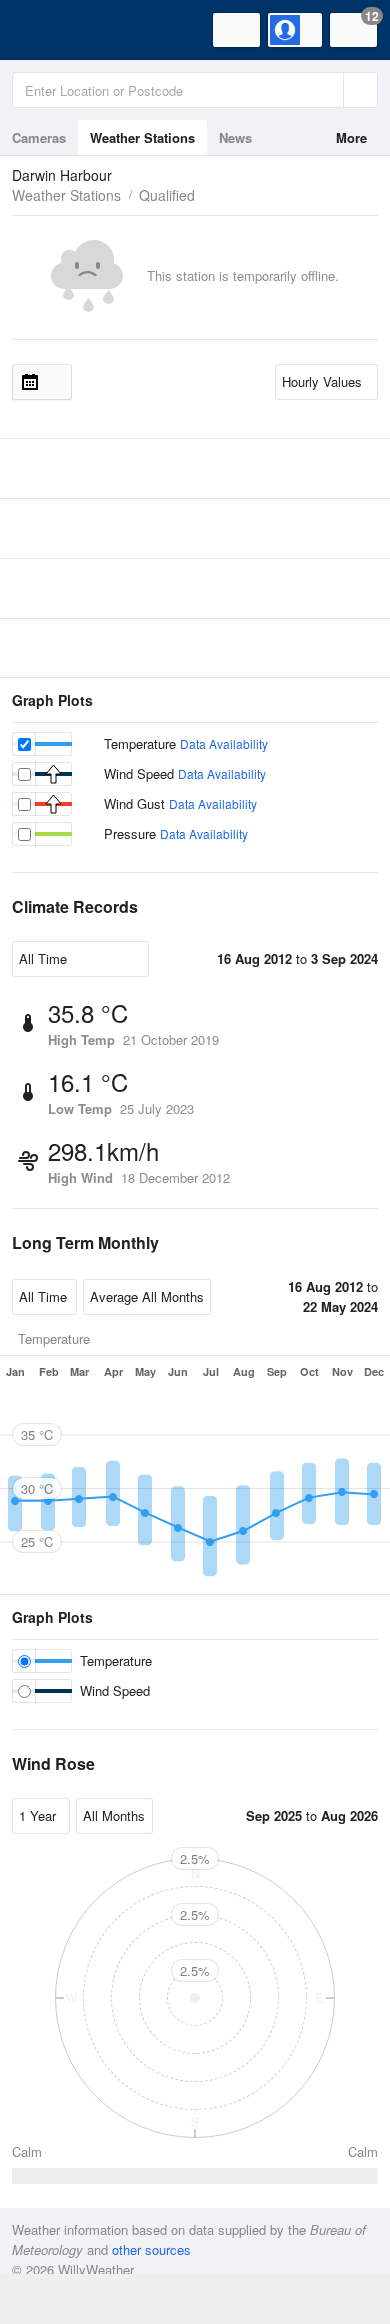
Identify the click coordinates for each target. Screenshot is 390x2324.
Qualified (167, 195)
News (235, 137)
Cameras (39, 137)
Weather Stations (142, 137)
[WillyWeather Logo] (45, 30)
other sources (151, 2249)
